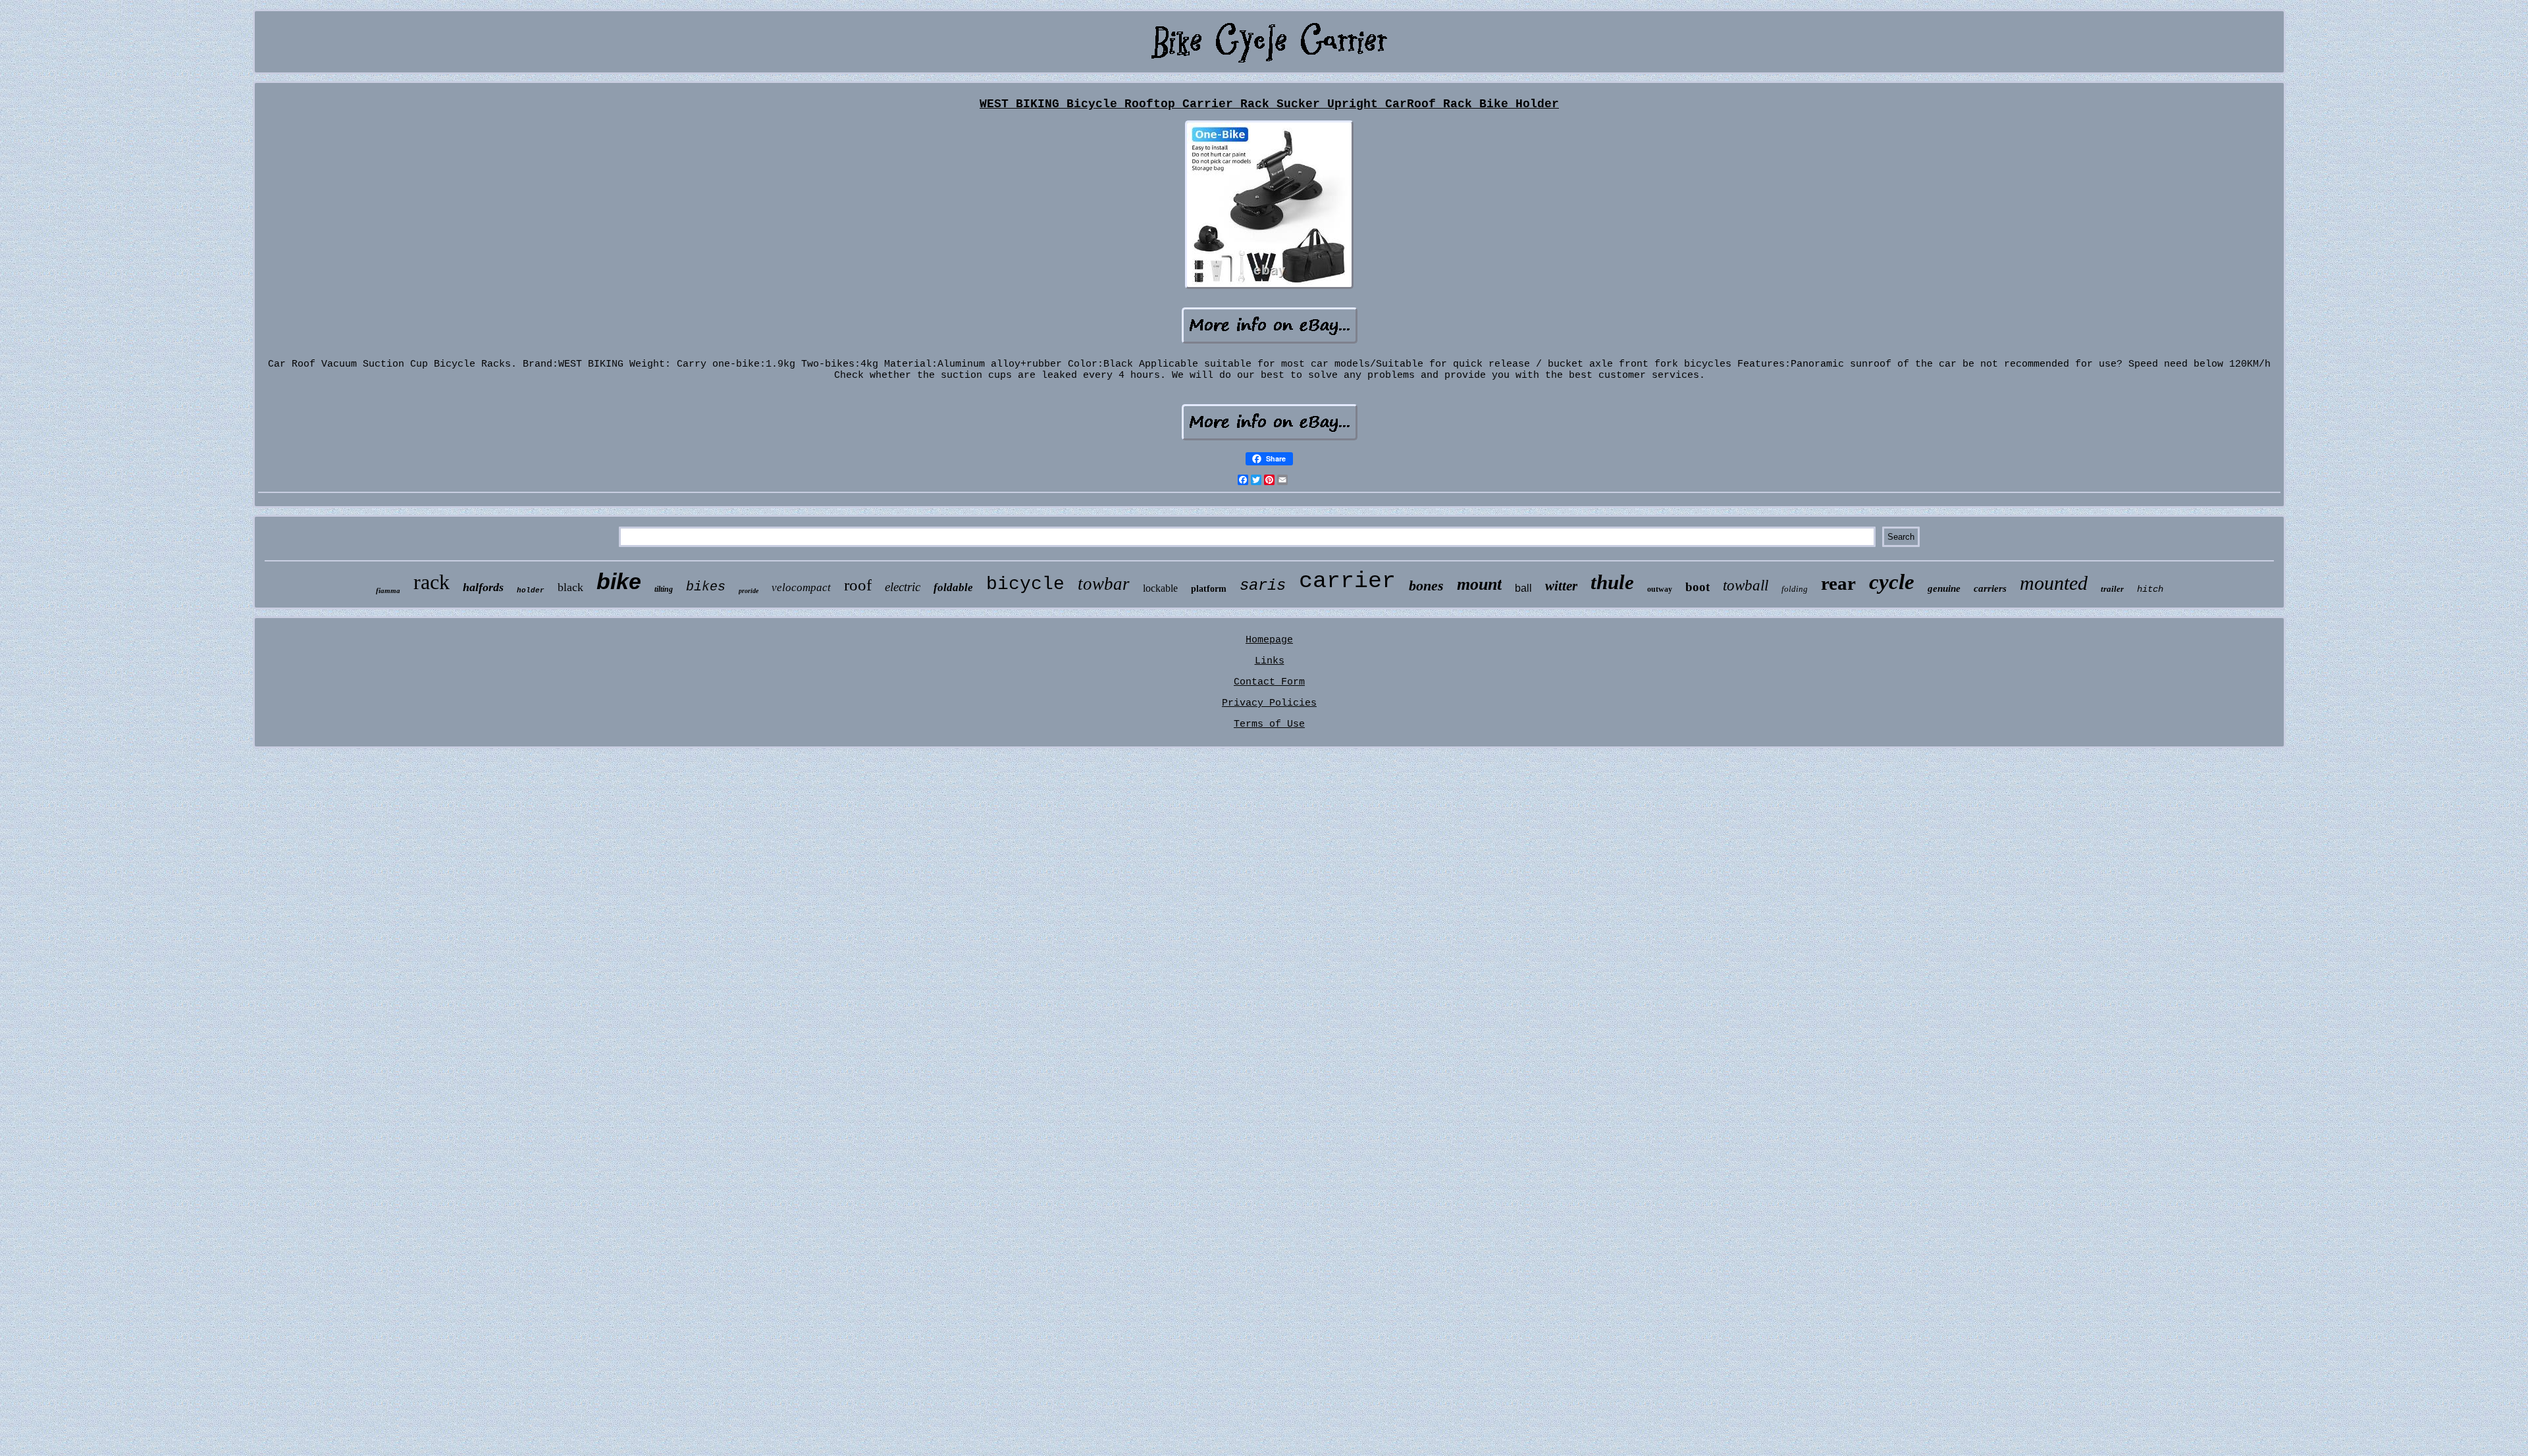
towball (1746, 585)
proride (749, 591)
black (570, 587)
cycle (1892, 582)
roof (858, 585)
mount (1479, 584)
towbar (1104, 584)
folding (1795, 589)
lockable (1160, 588)
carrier (1347, 581)
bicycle (1025, 584)
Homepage (1269, 640)
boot (1698, 587)
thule (1612, 582)
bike (619, 581)
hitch (2150, 589)
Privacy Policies (1269, 703)
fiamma (388, 590)
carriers (1990, 588)
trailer (2112, 589)
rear (1838, 583)
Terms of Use (1269, 724)
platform (1209, 589)
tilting (664, 589)
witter (1561, 586)
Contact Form (1269, 682)
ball (1523, 588)
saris (1263, 585)
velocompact (801, 587)
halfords (483, 587)
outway (1660, 589)
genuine (1944, 588)
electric (903, 587)
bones (1426, 585)
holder (531, 590)
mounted (2054, 583)
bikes (706, 587)
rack (432, 582)
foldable (953, 587)
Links (1270, 661)
